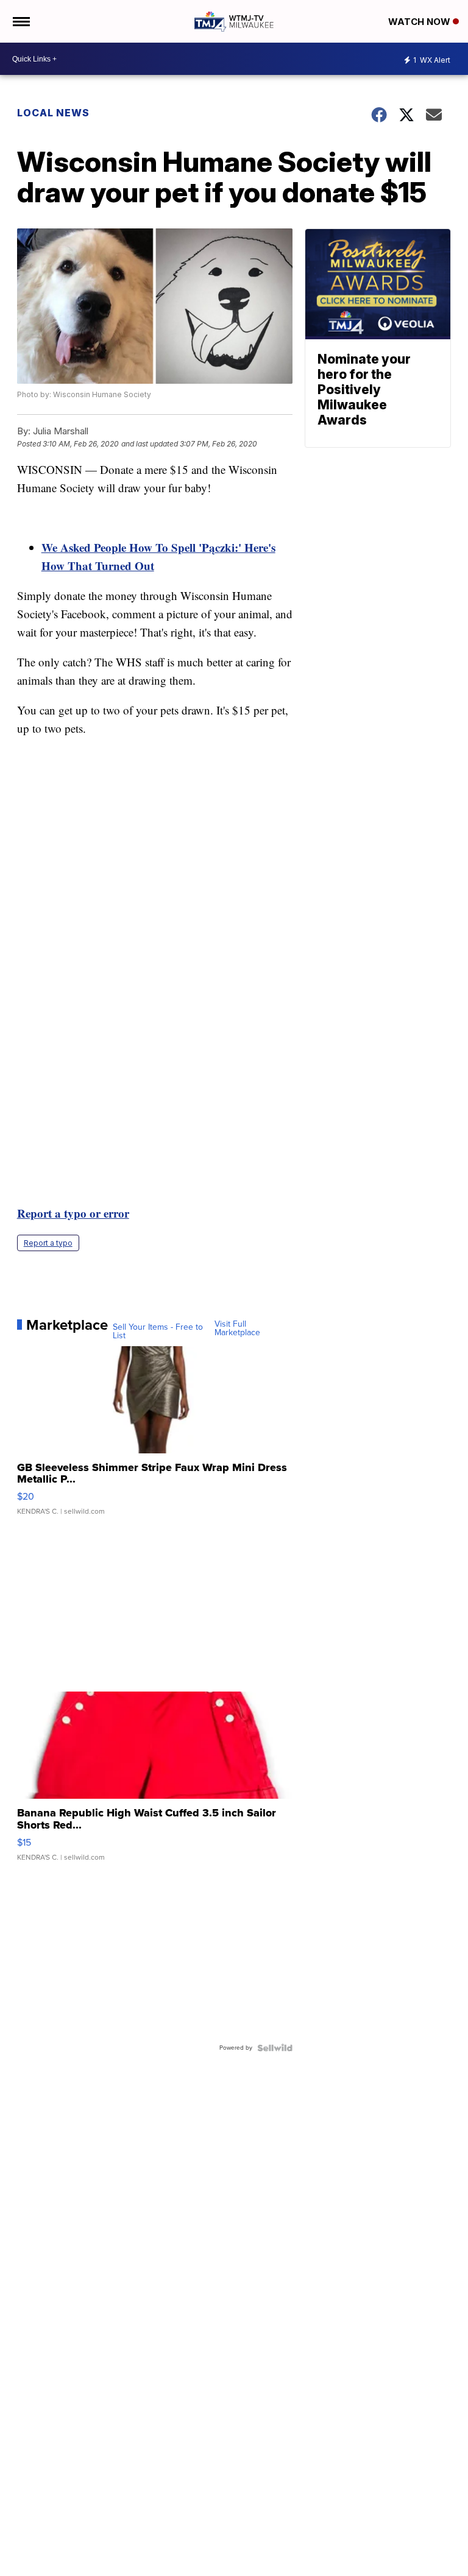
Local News (53, 113)
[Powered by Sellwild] (275, 2048)
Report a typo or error (73, 1213)
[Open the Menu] (20, 21)
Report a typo (48, 1243)
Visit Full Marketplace (237, 1329)
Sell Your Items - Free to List (158, 1332)
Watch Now (420, 22)
